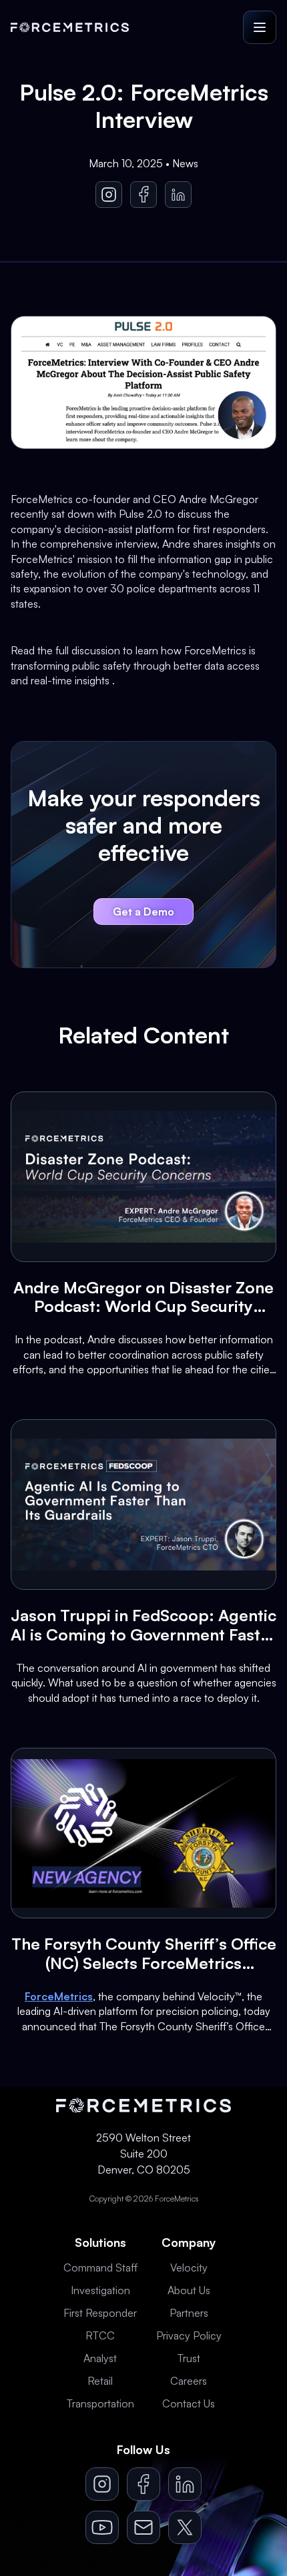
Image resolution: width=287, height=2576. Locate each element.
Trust (189, 2358)
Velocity (189, 2267)
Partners (189, 2313)
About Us (189, 2290)
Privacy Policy (189, 2335)
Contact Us (189, 2403)
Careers (189, 2381)
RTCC (100, 2335)
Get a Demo (143, 912)
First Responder (100, 2313)
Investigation (100, 2290)
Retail (100, 2381)
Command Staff (100, 2267)
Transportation (100, 2403)
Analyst (100, 2358)
